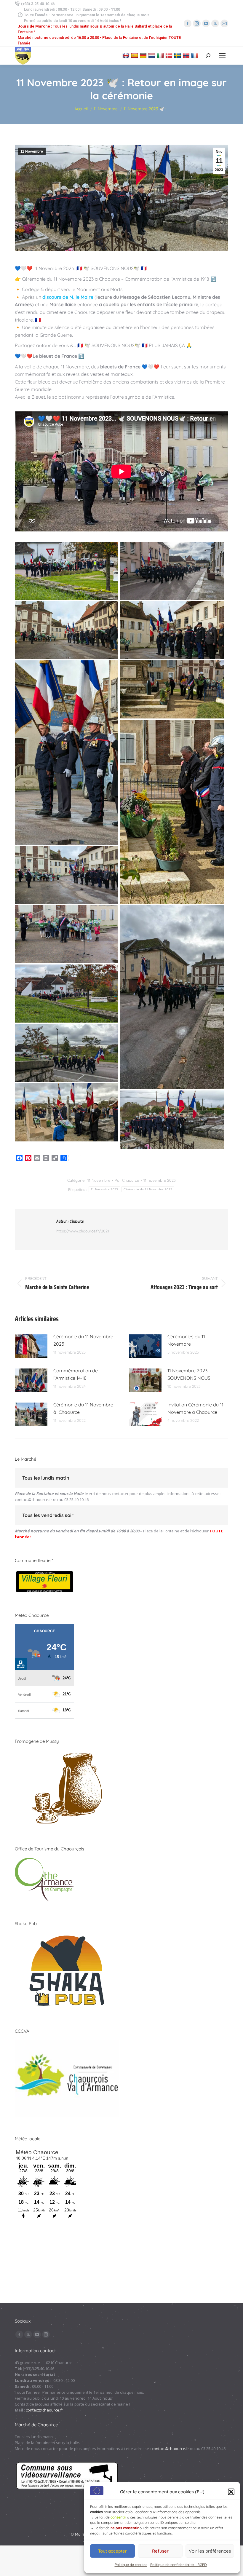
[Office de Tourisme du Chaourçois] (44, 1900)
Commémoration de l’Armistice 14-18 (76, 1374)
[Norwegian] (187, 55)
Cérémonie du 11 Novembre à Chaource (83, 1408)
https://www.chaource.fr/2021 (83, 1231)
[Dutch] (152, 55)
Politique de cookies (131, 2565)
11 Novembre (32, 151)
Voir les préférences (210, 2551)
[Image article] (31, 1346)
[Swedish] (178, 55)
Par (127, 1180)
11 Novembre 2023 (104, 1189)
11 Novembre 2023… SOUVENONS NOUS (189, 1374)
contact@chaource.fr (33, 1499)
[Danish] (170, 55)
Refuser (160, 2551)
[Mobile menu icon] (222, 56)
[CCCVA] (67, 2115)
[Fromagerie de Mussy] (67, 1825)
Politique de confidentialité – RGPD (179, 2565)
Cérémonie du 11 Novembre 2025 (83, 1340)
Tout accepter (112, 2551)
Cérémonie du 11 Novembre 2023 (148, 1189)
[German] (144, 55)
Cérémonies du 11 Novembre (186, 1340)
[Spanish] (135, 55)
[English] (127, 55)
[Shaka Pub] (67, 2008)
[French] (195, 55)
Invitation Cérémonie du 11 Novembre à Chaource (195, 1408)
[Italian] (161, 55)
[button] (231, 2492)
